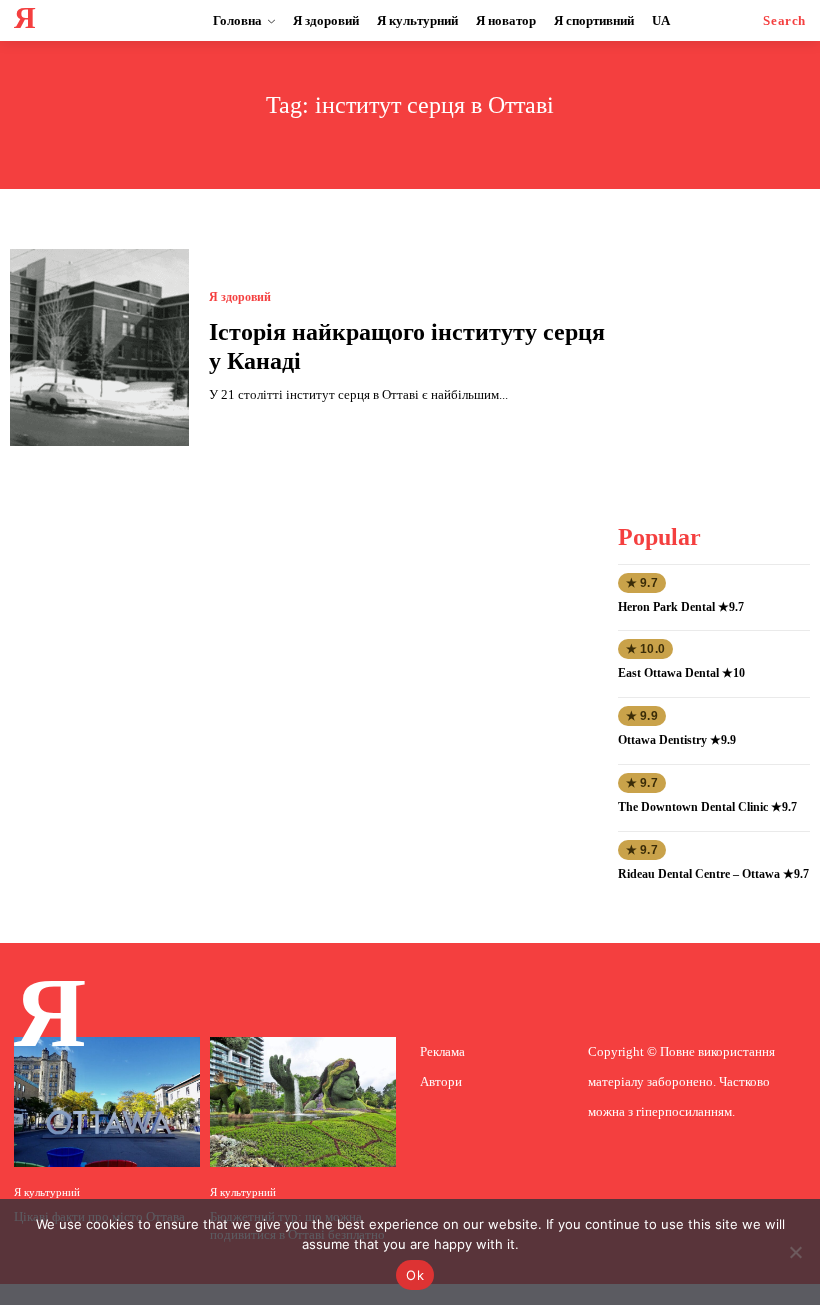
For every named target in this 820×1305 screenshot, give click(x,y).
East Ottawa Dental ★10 (681, 673)
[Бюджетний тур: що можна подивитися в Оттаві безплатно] (303, 1102)
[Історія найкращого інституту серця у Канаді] (99, 347)
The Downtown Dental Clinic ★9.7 (707, 807)
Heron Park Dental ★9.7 (681, 607)
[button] (784, 20)
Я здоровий (240, 297)
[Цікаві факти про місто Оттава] (107, 1102)
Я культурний (47, 1192)
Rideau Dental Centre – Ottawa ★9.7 (713, 874)
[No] (795, 1252)
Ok (415, 1275)
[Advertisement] (718, 349)
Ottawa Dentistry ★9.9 (677, 740)
